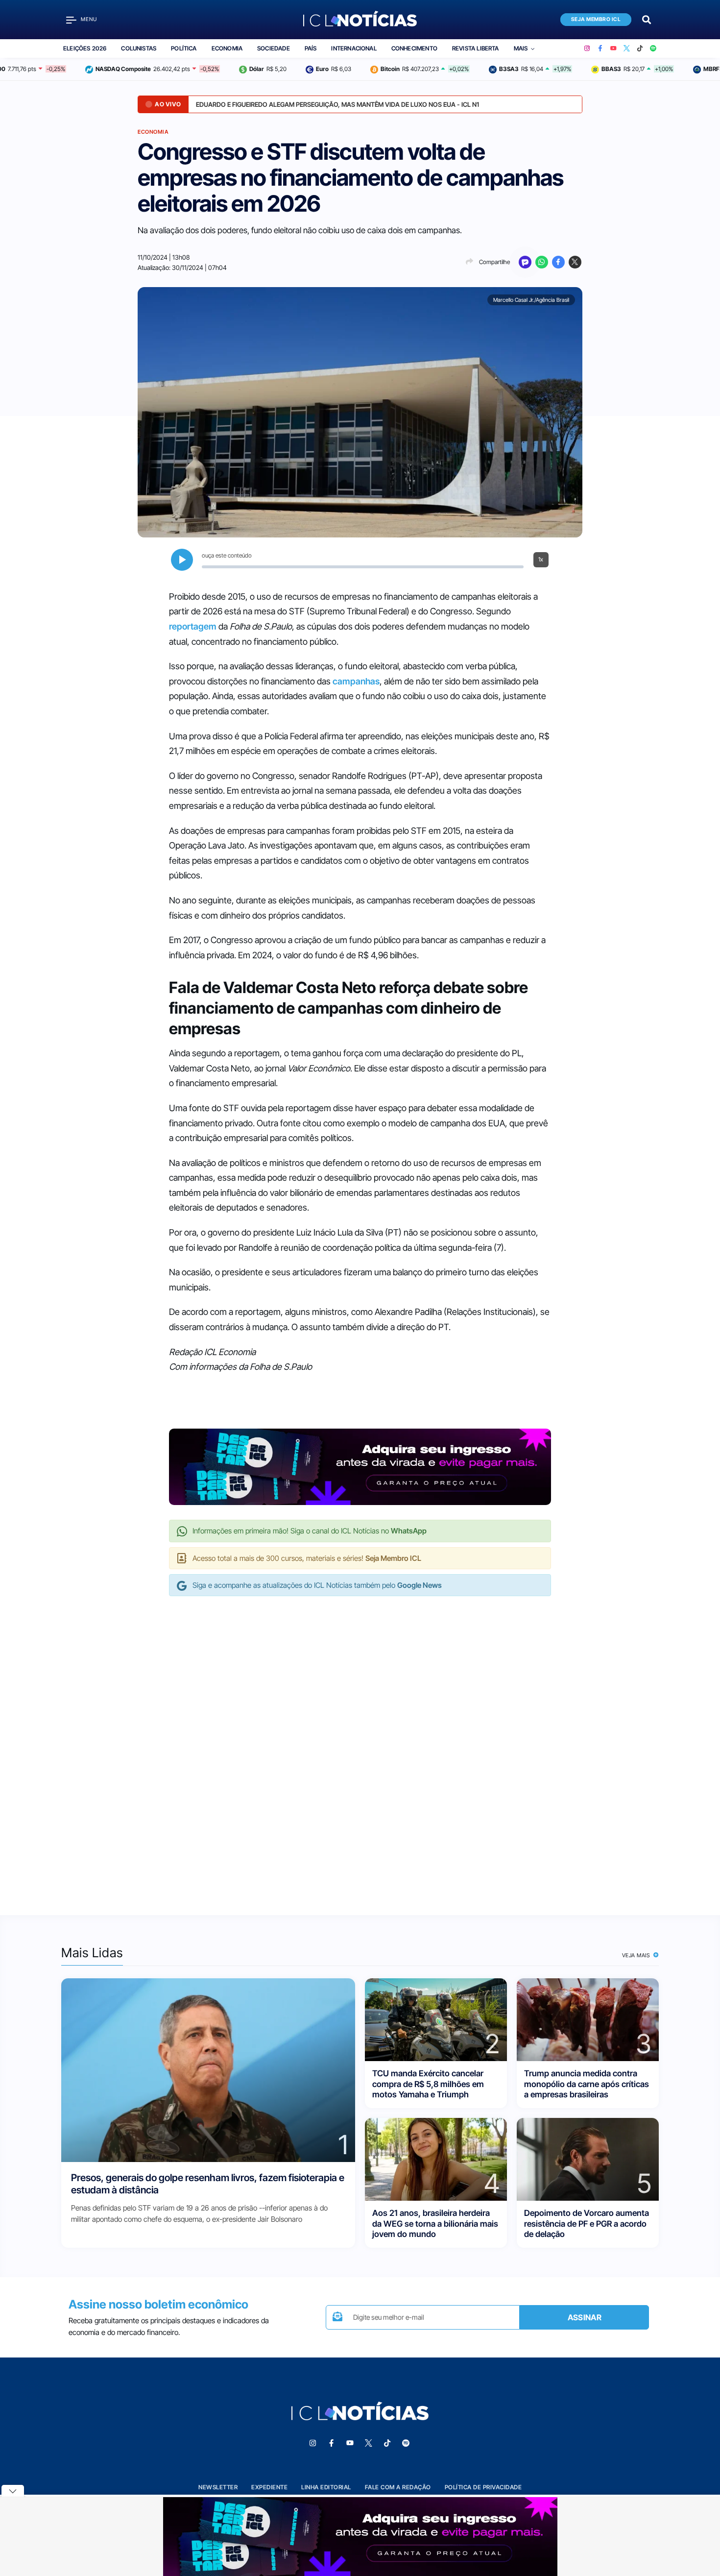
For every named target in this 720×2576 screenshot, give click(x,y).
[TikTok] (640, 49)
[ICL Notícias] (360, 20)
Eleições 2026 (85, 48)
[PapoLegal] (525, 262)
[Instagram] (587, 49)
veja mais (637, 1955)
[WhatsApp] (542, 262)
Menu (89, 19)
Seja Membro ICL (596, 19)
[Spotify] (653, 49)
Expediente (269, 2487)
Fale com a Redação (398, 2487)
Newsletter (218, 2487)
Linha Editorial (326, 2487)
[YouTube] (613, 49)
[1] (208, 2070)
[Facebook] (600, 49)
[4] (436, 2159)
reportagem (193, 626)
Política (184, 48)
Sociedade (274, 48)
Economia (227, 48)
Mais (521, 48)
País (311, 48)
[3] (588, 2019)
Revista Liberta (476, 48)
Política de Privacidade (483, 2487)
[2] (436, 2019)
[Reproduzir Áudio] (182, 560)
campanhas (356, 681)
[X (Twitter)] (627, 49)
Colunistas (139, 48)
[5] (588, 2159)
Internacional (354, 48)
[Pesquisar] (647, 19)
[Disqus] (360, 1746)
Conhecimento (414, 48)
